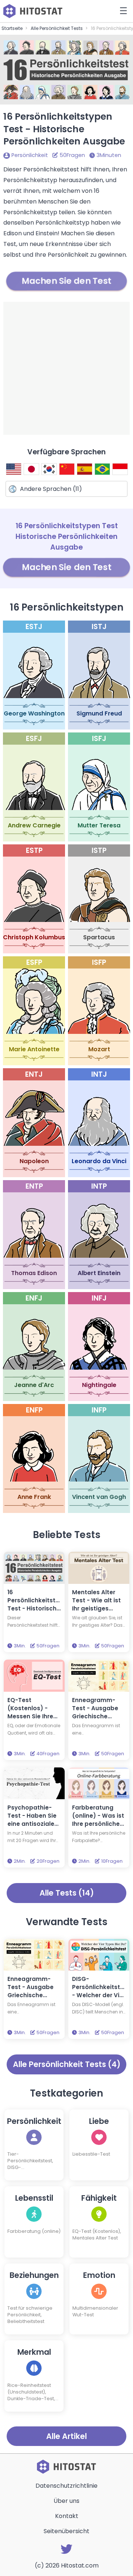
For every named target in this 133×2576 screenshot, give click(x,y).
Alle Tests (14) (67, 1893)
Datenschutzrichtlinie (66, 2486)
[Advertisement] (66, 368)
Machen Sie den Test (67, 281)
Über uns (66, 2501)
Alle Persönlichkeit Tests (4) (67, 2064)
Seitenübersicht (66, 2531)
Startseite (12, 28)
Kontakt (67, 2516)
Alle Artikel (66, 2436)
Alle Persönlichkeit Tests (57, 28)
